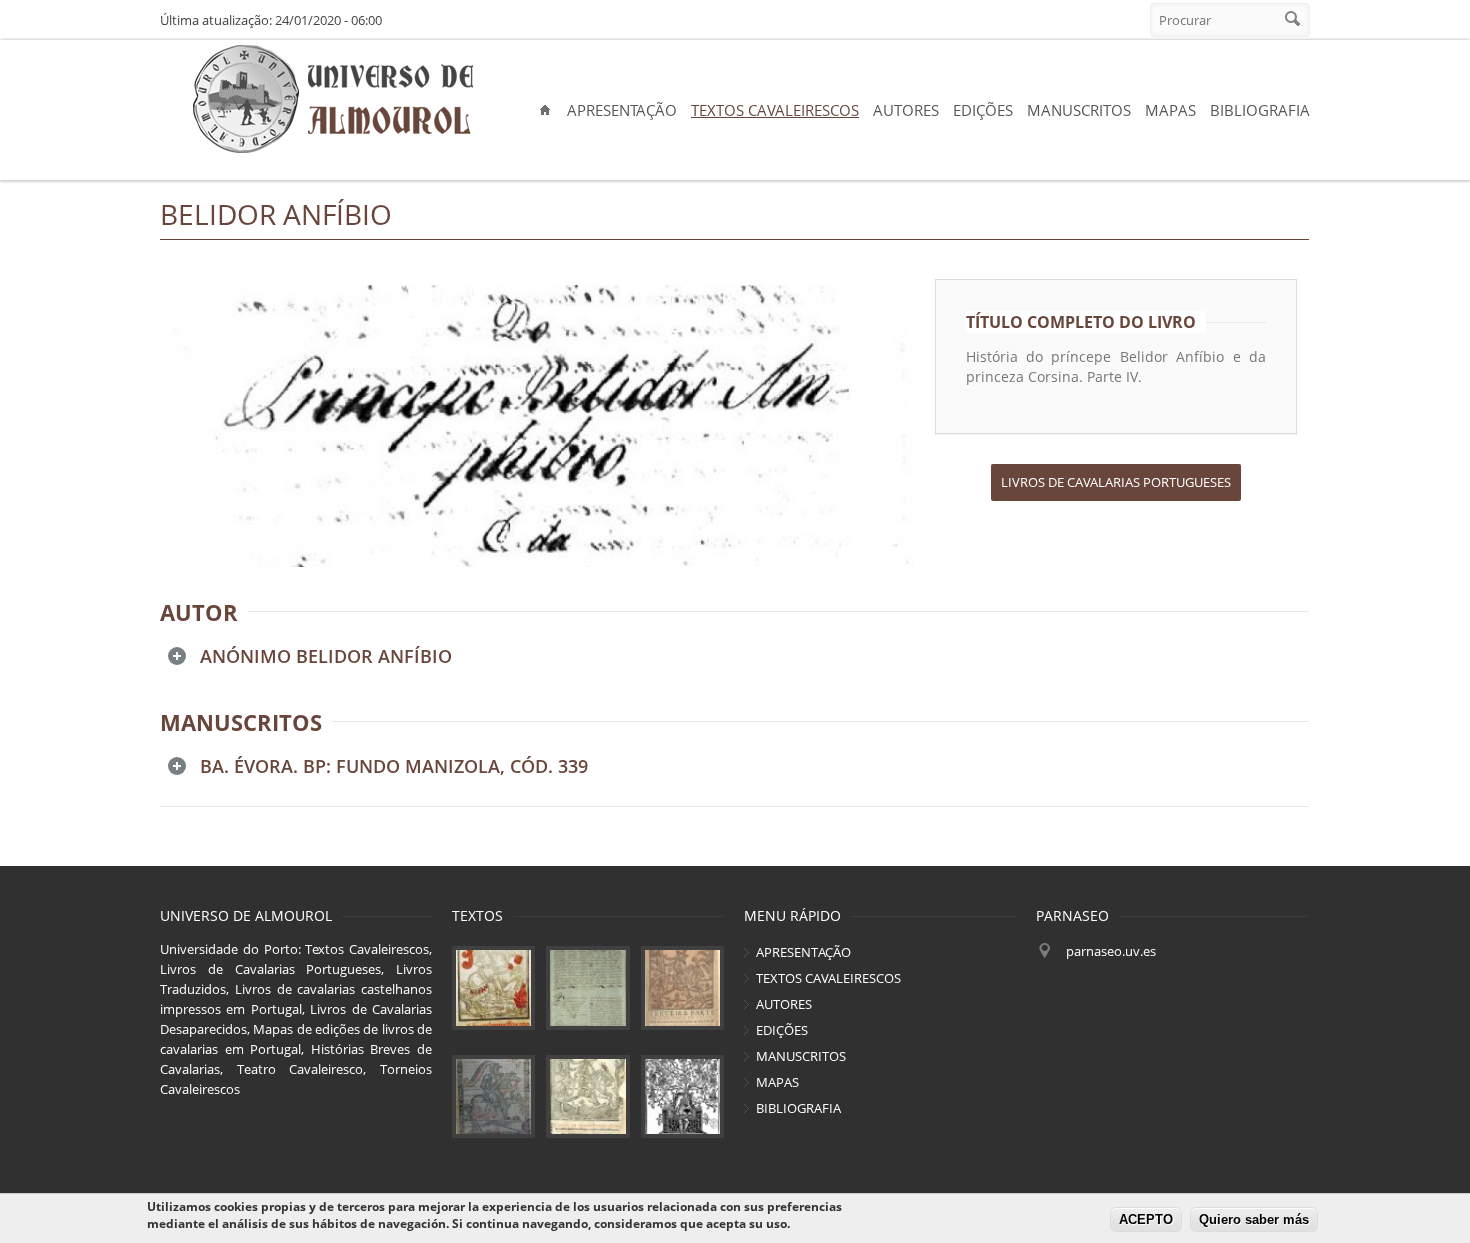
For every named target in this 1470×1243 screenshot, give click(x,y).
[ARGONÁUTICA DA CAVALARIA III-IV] (587, 987)
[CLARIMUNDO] (682, 1096)
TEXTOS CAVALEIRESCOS (775, 110)
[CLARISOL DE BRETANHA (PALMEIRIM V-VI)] (493, 1096)
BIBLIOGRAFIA (1260, 110)
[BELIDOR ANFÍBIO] (542, 426)
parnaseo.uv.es (1111, 951)
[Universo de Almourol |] (332, 100)
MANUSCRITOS (1079, 110)
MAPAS (1170, 110)
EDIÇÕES (983, 110)
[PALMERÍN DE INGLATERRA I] (493, 987)
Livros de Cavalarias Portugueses (1116, 482)
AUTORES (906, 110)
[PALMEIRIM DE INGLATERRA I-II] (587, 1096)
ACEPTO (1146, 1220)
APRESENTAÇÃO (622, 110)
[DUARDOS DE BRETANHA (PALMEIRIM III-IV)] (682, 987)
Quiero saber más (1254, 1220)
